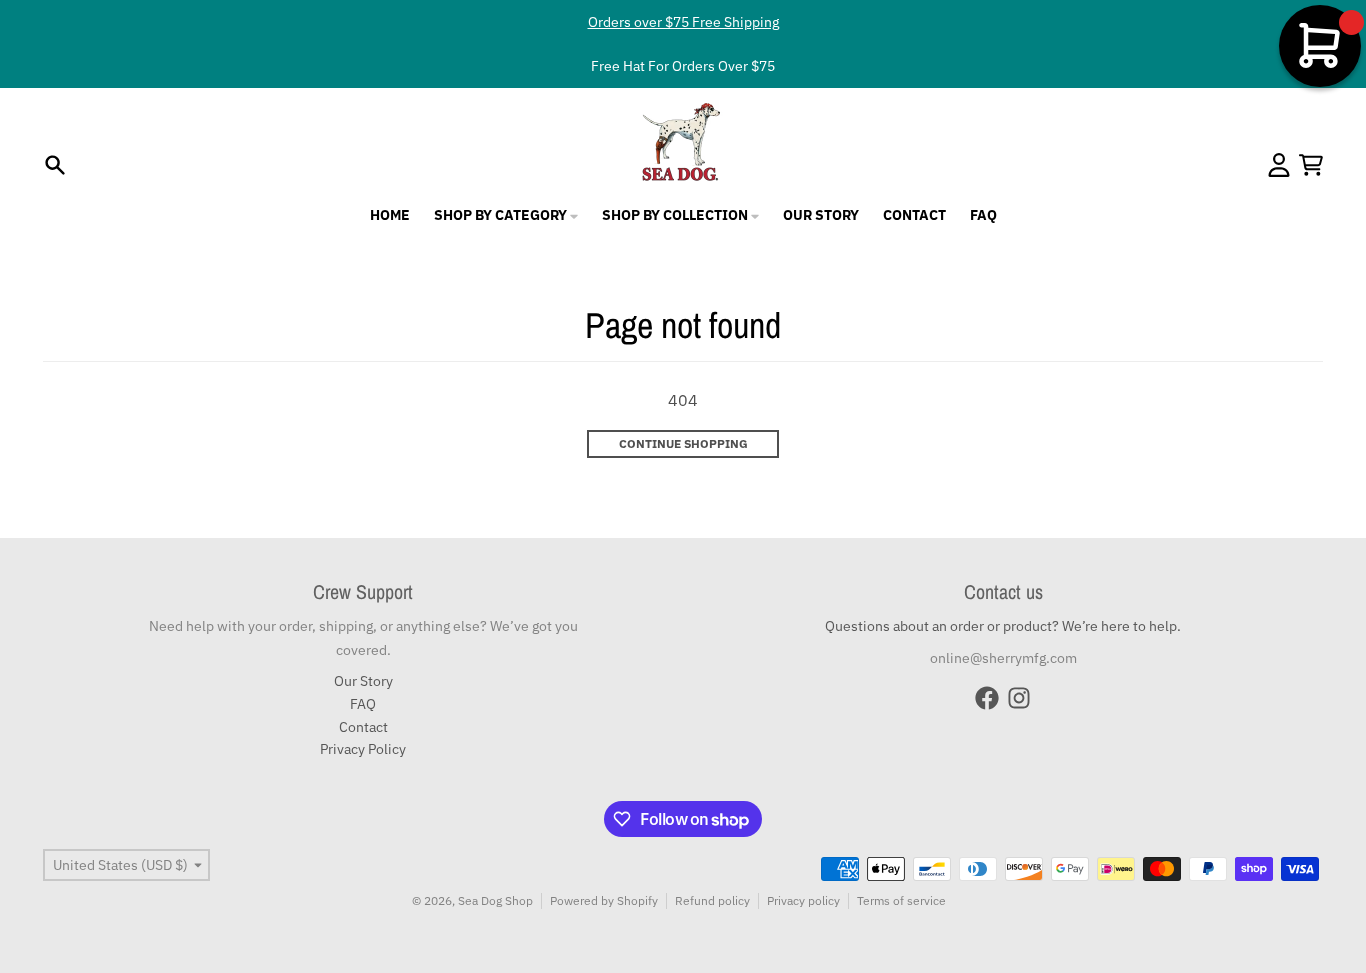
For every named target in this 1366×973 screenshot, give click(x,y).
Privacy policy (803, 900)
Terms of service (901, 900)
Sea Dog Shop (495, 900)
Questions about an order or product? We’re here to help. (1003, 626)
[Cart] (1311, 165)
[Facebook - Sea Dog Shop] (987, 698)
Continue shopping (683, 443)
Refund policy (712, 900)
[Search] (55, 165)
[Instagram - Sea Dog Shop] (1019, 698)
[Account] (1279, 165)
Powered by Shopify (604, 900)
